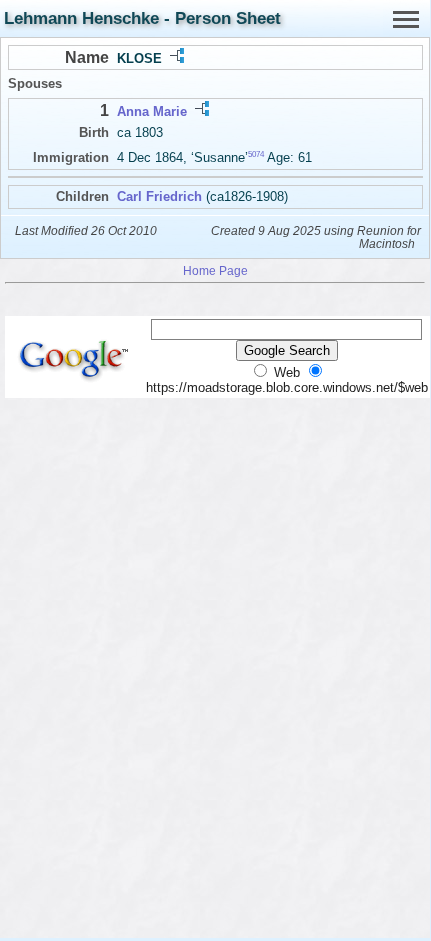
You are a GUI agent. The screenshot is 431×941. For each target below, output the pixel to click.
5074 (256, 154)
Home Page (215, 270)
